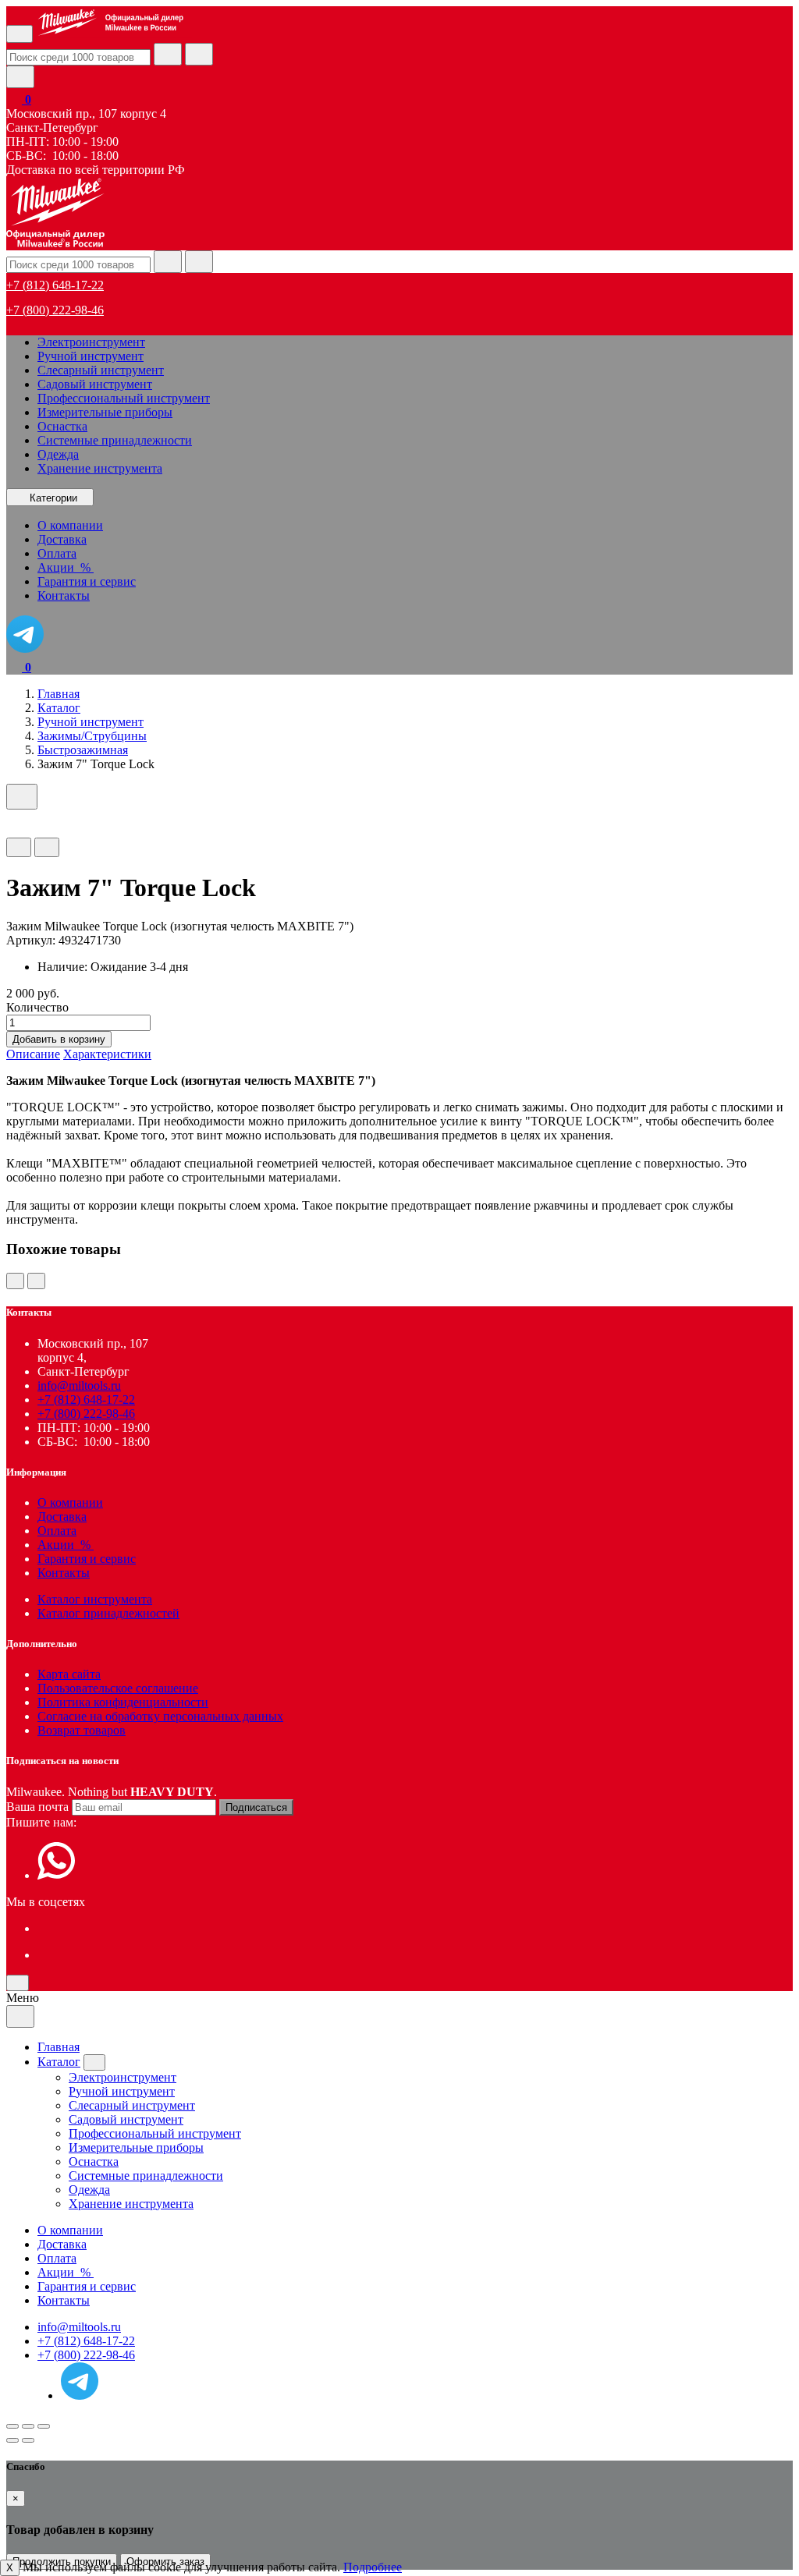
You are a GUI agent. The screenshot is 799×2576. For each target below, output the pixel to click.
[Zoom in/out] (44, 2426)
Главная (59, 2047)
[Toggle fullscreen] (28, 2426)
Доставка (62, 1517)
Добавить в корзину (59, 1039)
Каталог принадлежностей (108, 1613)
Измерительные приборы (105, 412)
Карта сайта (69, 1674)
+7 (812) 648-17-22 (55, 285)
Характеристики (107, 1054)
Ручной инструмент (91, 356)
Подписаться (256, 1807)
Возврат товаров (82, 1730)
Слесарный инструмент (101, 370)
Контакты (64, 1573)
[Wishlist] (19, 847)
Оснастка (62, 426)
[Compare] (47, 847)
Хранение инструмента (100, 468)
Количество (37, 1007)
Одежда (58, 454)
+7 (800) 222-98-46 (55, 310)
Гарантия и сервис (87, 1559)
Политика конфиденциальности (123, 1702)
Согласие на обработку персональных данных (160, 1716)
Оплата (57, 1531)
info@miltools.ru (79, 1385)
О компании (70, 1502)
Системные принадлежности (115, 440)
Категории (53, 498)
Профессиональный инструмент (124, 398)
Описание (33, 1054)
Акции (66, 1545)
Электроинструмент (91, 342)
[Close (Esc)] (12, 2426)
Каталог (59, 2062)
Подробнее (373, 2567)
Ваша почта (37, 1807)
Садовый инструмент (95, 384)
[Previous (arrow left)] (12, 2440)
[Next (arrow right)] (28, 2440)
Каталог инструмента (95, 1599)
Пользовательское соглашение (118, 1688)
